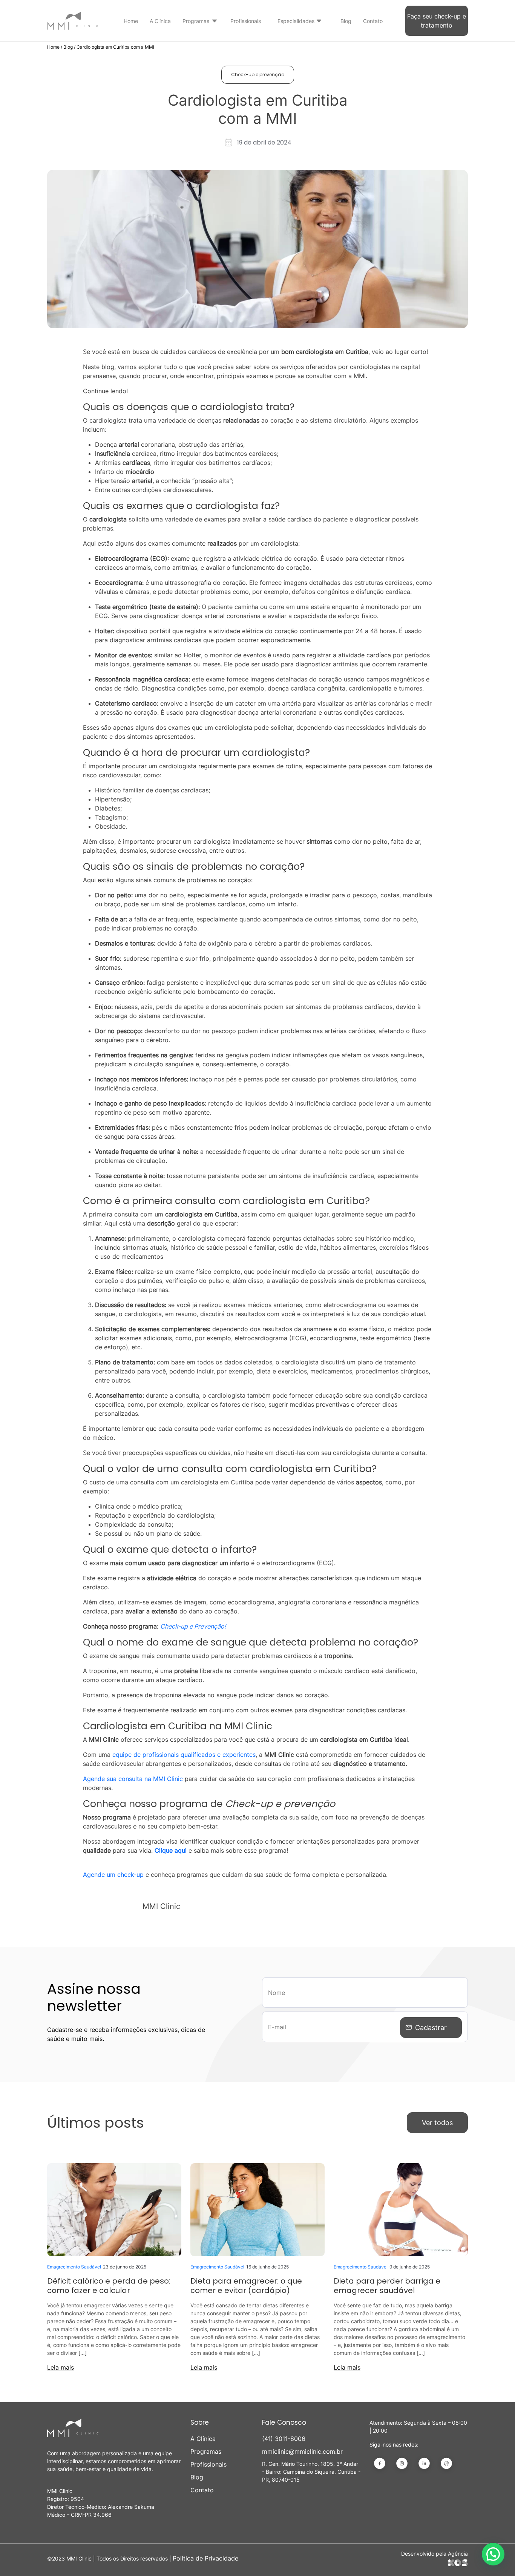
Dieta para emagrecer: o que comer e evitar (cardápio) (246, 2286)
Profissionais (246, 21)
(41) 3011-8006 (284, 2439)
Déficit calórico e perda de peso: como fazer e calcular (109, 2286)
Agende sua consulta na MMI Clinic (133, 1779)
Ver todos (437, 2123)
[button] (493, 2554)
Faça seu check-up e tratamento (437, 21)
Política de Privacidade (205, 2558)
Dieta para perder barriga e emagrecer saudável (387, 2286)
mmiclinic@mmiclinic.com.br (302, 2451)
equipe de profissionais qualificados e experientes (184, 1755)
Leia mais (61, 2367)
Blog (346, 21)
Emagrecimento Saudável (74, 2267)
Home (131, 21)
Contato (373, 21)
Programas (196, 21)
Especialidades (296, 21)
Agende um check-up (113, 1875)
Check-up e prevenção (258, 75)
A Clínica (160, 21)
